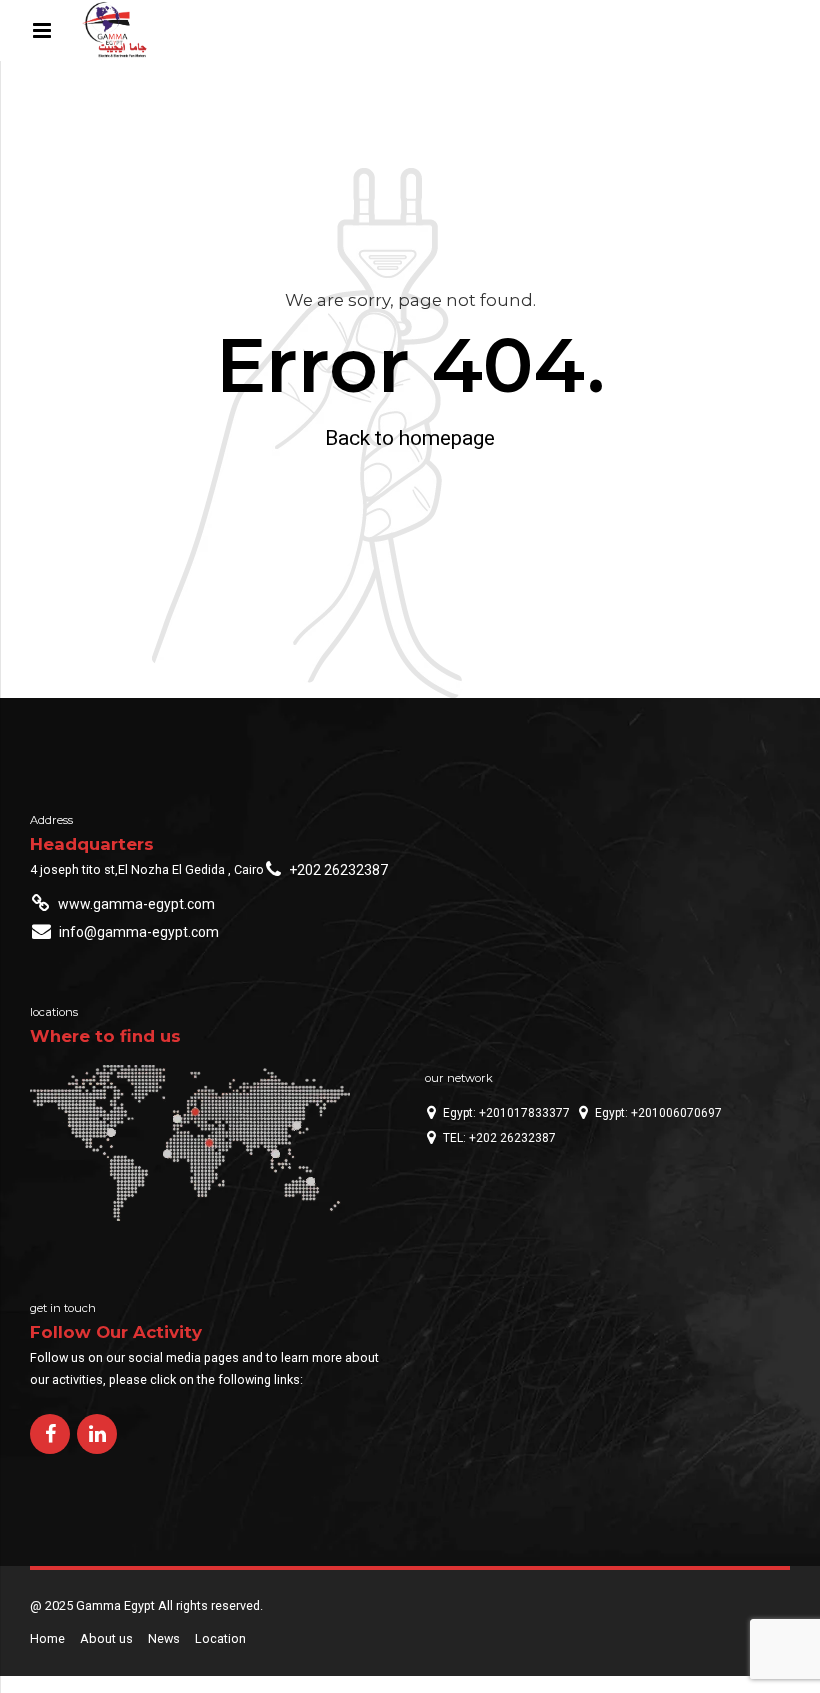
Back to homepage (410, 438)
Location (220, 1638)
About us (106, 1638)
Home (47, 1638)
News (164, 1638)
